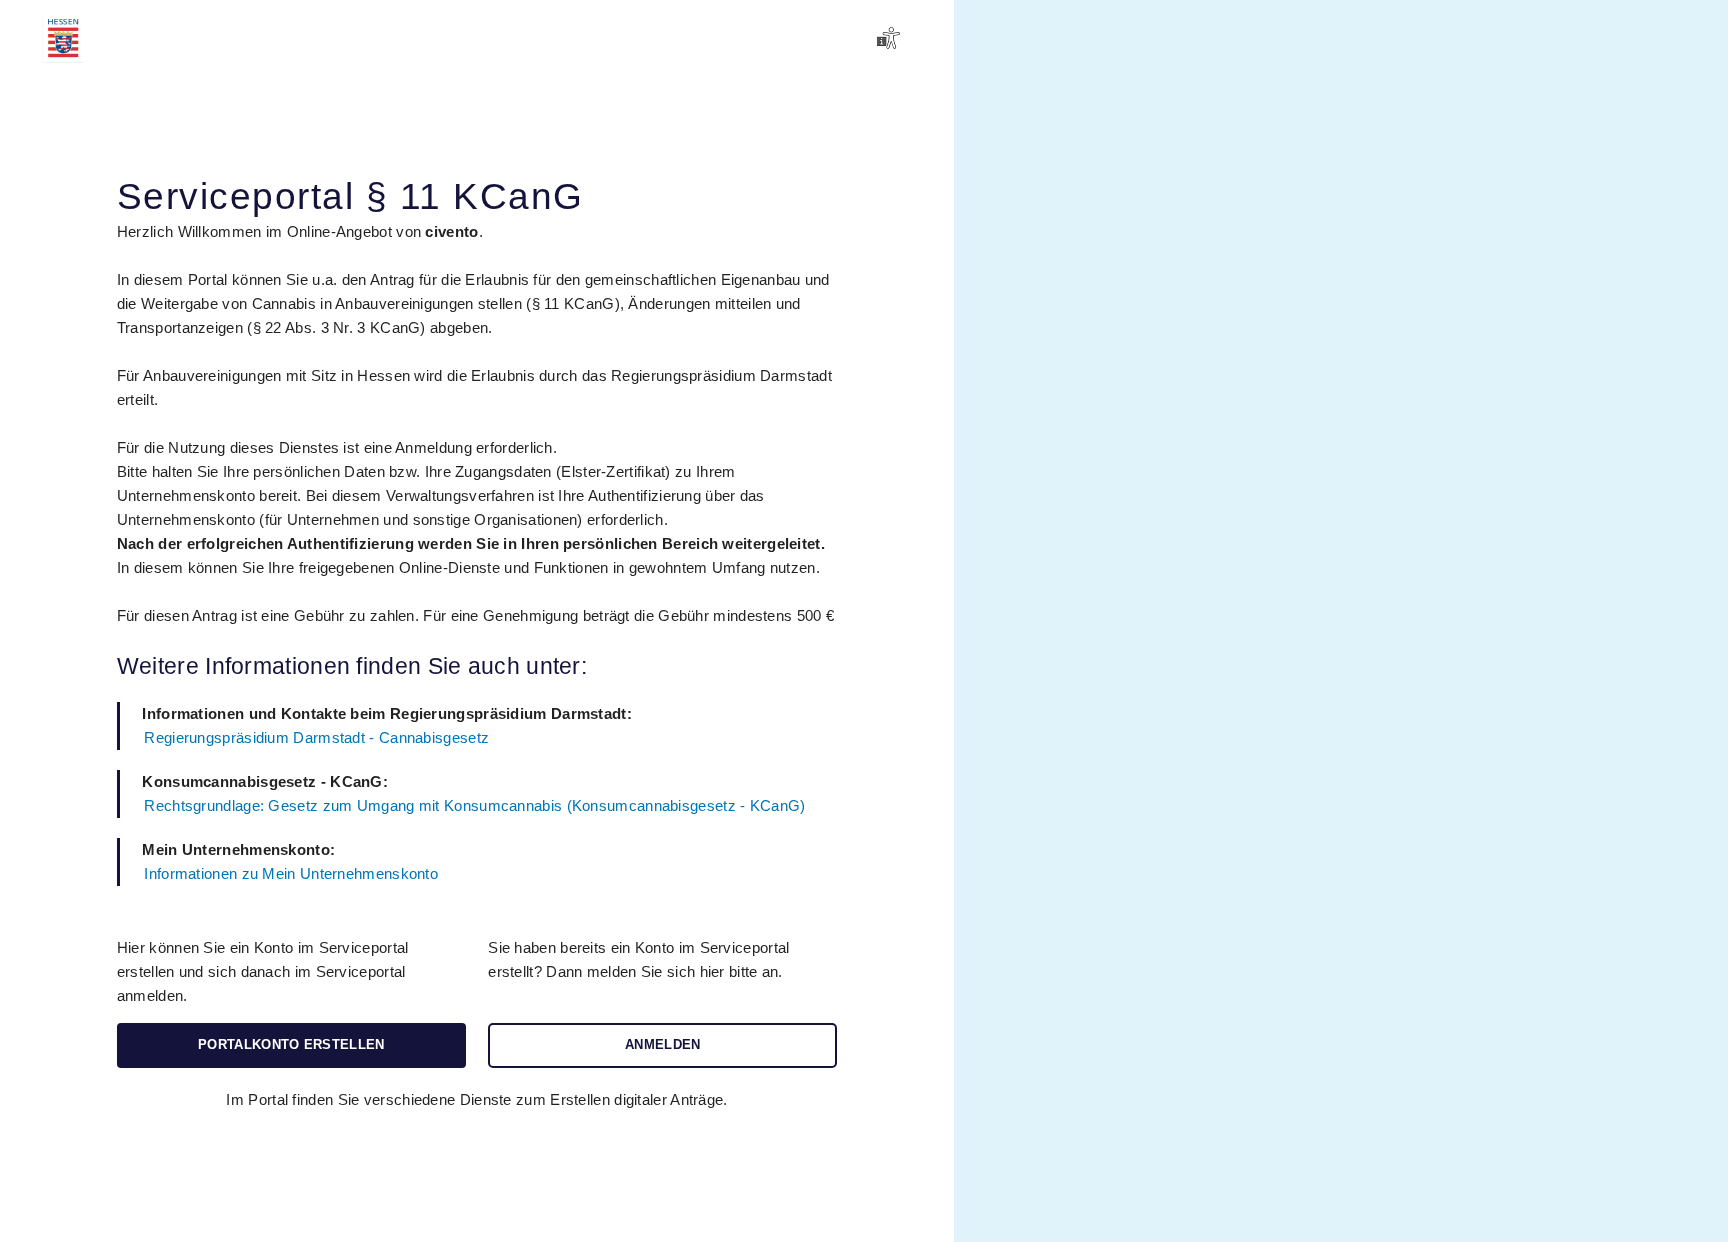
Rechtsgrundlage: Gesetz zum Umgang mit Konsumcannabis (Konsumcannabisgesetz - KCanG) (474, 805)
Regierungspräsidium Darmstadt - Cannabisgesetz (316, 737)
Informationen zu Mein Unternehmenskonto (291, 873)
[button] (891, 38)
